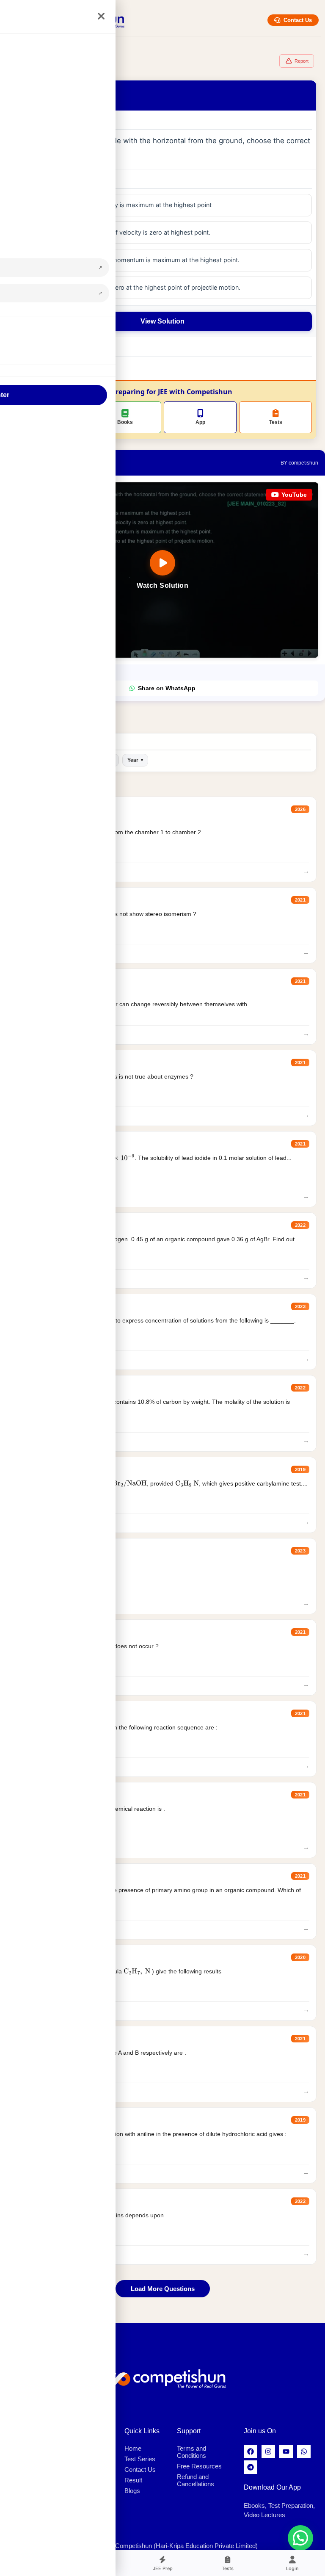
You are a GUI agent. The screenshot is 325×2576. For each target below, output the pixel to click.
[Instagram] (268, 2451)
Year (135, 760)
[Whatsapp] (304, 2451)
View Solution (162, 321)
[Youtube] (286, 2451)
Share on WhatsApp (167, 688)
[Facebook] (251, 2451)
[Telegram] (251, 2467)
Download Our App (272, 2487)
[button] (300, 2538)
